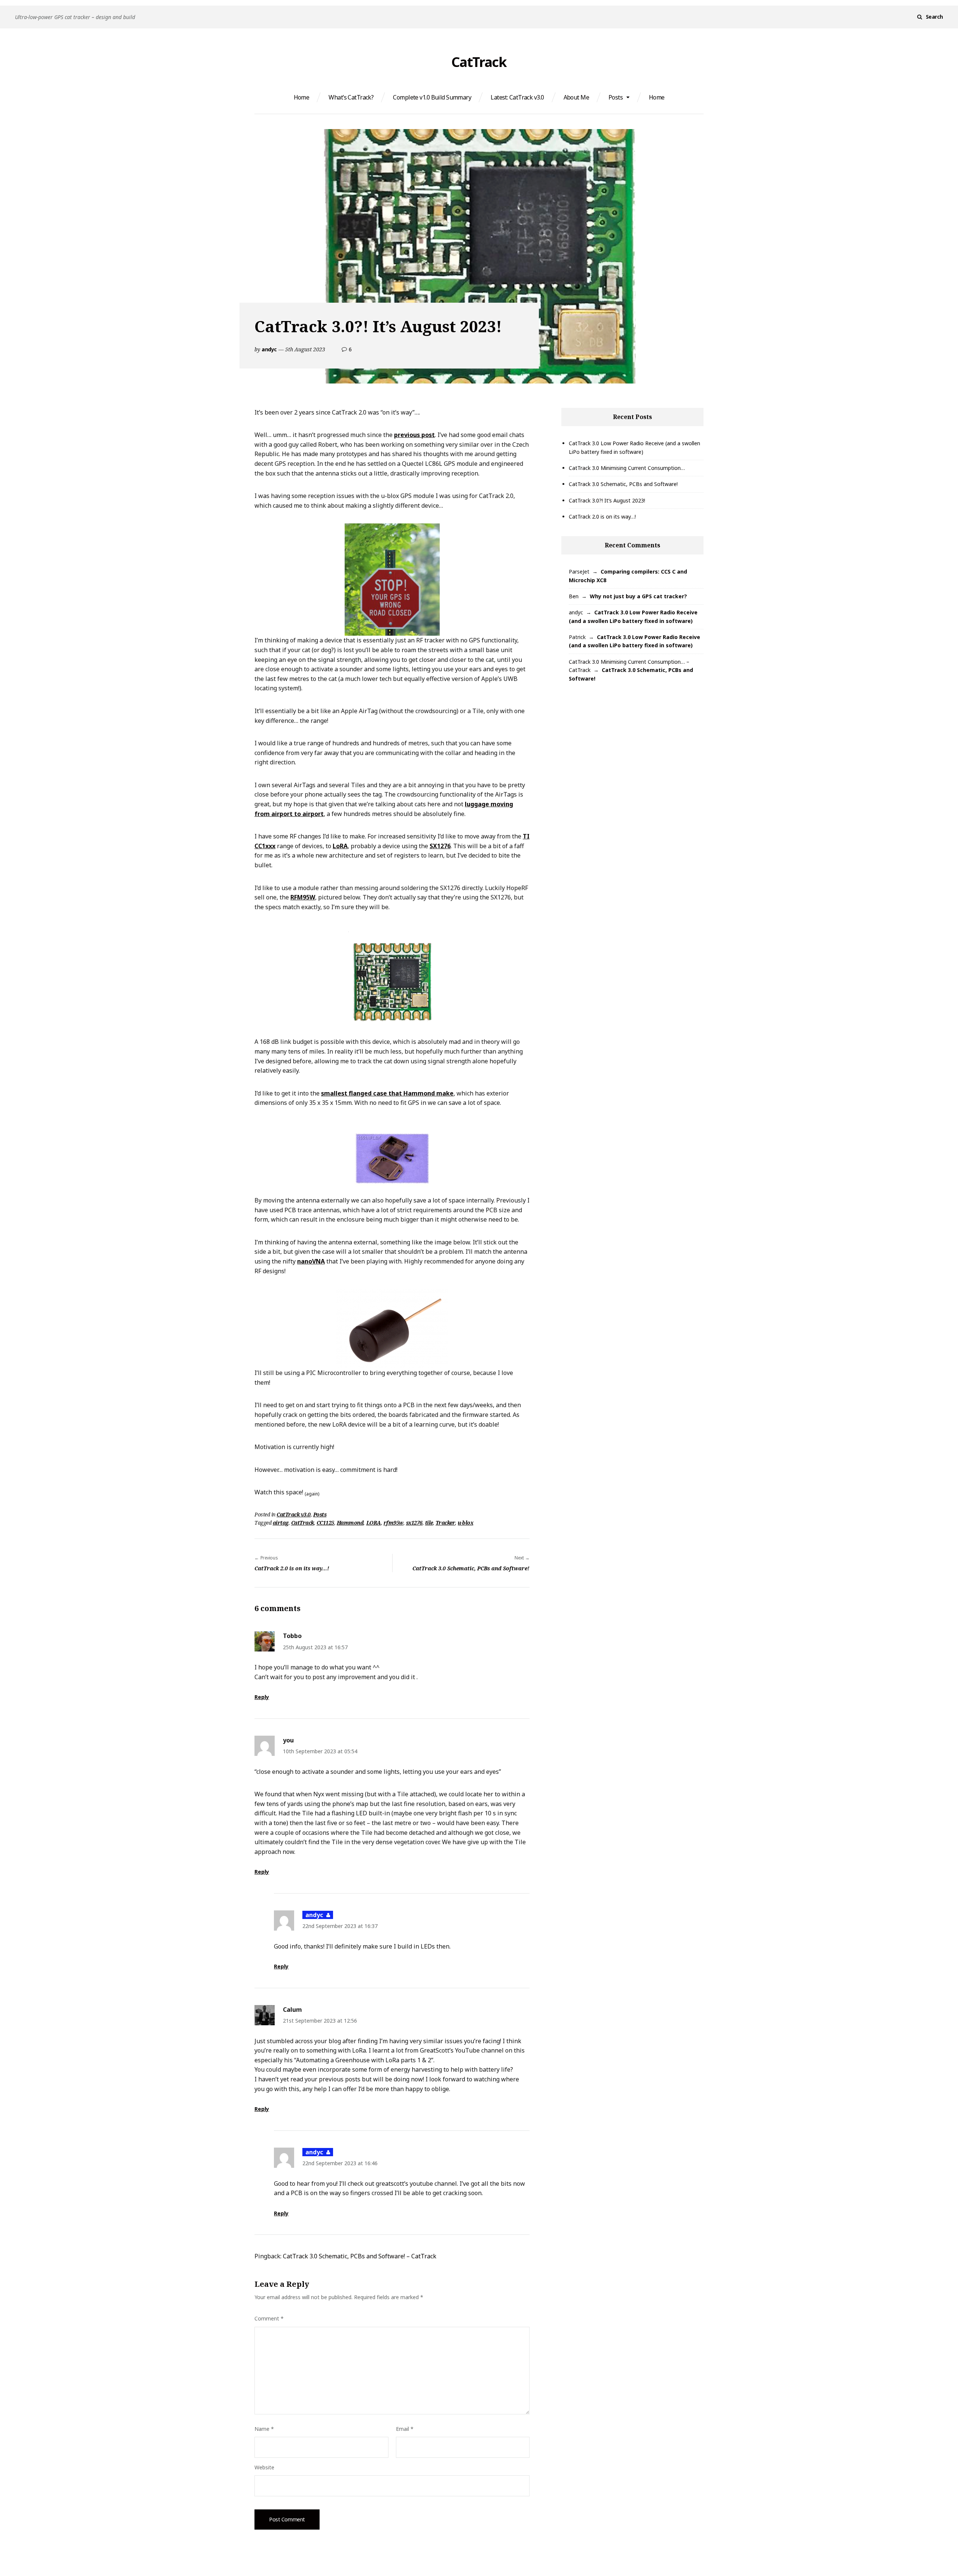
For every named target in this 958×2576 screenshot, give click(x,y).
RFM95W (303, 897)
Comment (269, 2318)
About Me (576, 97)
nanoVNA (311, 1261)
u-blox (465, 1523)
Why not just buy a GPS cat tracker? (638, 596)
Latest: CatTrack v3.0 (517, 97)
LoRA (340, 846)
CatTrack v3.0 (294, 1514)
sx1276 (414, 1523)
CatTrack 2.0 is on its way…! (602, 517)
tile (429, 1523)
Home (302, 97)
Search (934, 17)
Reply (262, 1697)
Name (264, 2429)
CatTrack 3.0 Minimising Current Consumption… (627, 468)
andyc (269, 349)
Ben (574, 596)
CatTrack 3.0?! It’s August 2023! (607, 500)
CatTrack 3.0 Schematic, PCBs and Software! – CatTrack (360, 2256)
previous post (414, 435)
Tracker (446, 1523)
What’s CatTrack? (351, 97)
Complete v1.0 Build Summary (432, 97)
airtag (281, 1523)
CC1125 (325, 1523)
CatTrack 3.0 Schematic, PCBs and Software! (623, 484)
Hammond (350, 1523)
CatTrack (479, 62)
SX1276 (440, 846)
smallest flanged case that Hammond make (387, 1093)
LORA (374, 1523)
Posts (616, 97)
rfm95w (393, 1523)
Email (405, 2429)
